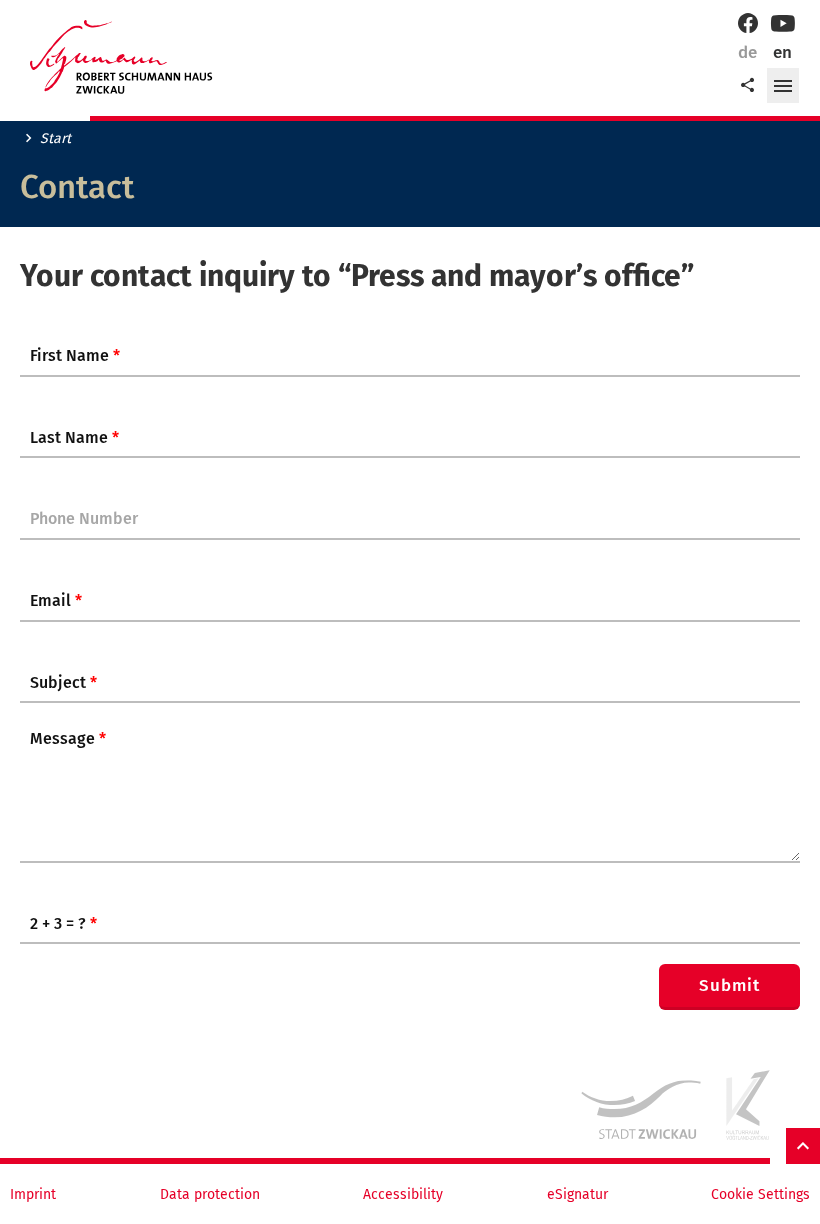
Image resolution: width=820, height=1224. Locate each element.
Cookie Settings (760, 1195)
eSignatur (577, 1195)
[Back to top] (803, 1146)
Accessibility (403, 1195)
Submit (729, 985)
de (747, 52)
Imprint (33, 1195)
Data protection (210, 1195)
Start (55, 139)
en (782, 52)
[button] (783, 86)
